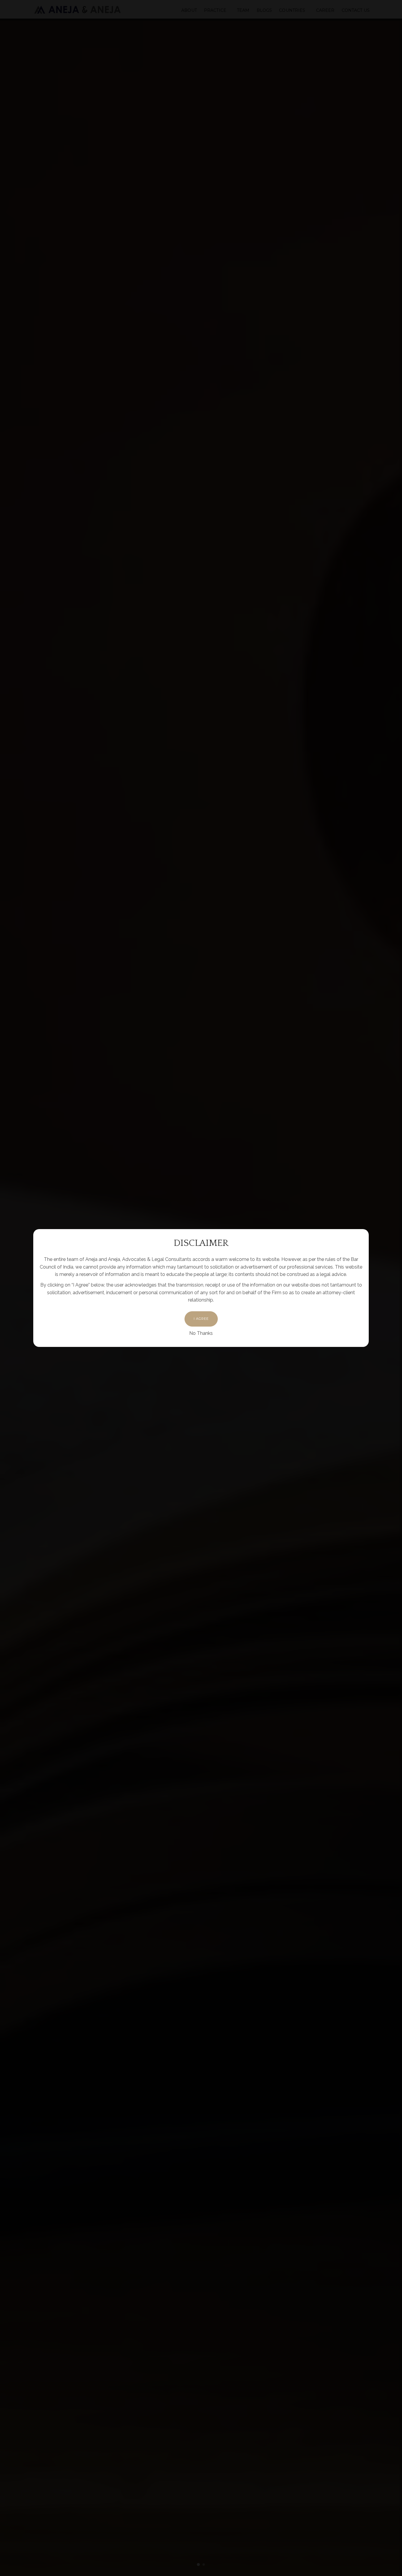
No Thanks (201, 1333)
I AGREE (201, 1319)
